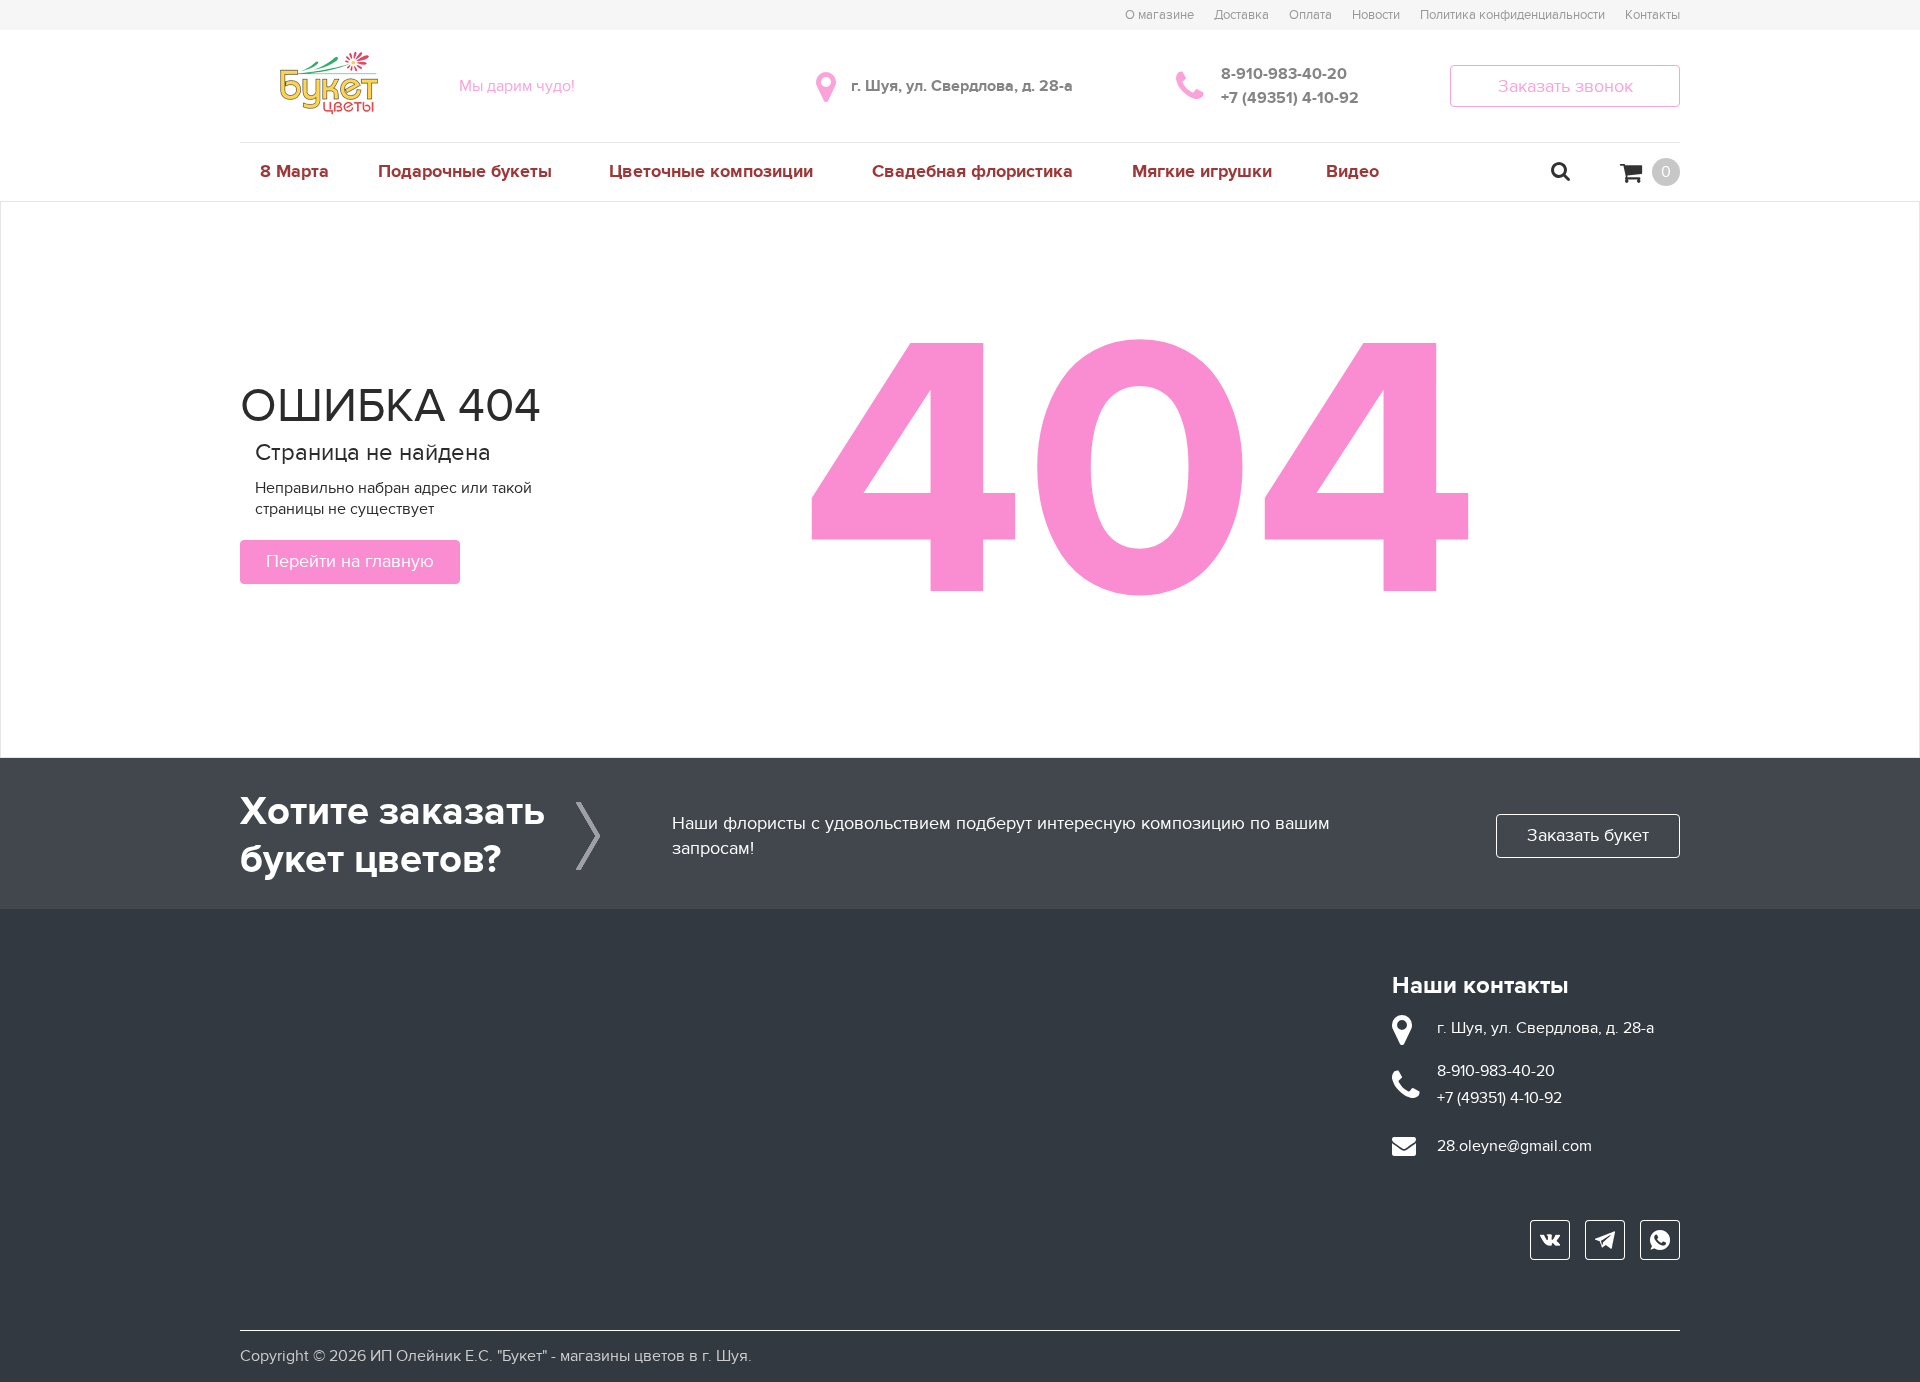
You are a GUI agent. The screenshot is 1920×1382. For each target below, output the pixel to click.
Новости (1376, 15)
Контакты (1652, 15)
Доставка (1241, 15)
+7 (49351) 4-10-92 (1290, 98)
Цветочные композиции (711, 172)
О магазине (1159, 15)
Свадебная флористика (972, 172)
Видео (1352, 172)
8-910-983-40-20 (1284, 74)
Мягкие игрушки (1202, 172)
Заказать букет (1588, 835)
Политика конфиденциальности (1512, 15)
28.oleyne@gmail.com (1514, 1146)
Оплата (1310, 15)
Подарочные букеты (465, 172)
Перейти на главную (350, 561)
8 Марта (294, 172)
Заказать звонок (1565, 86)
